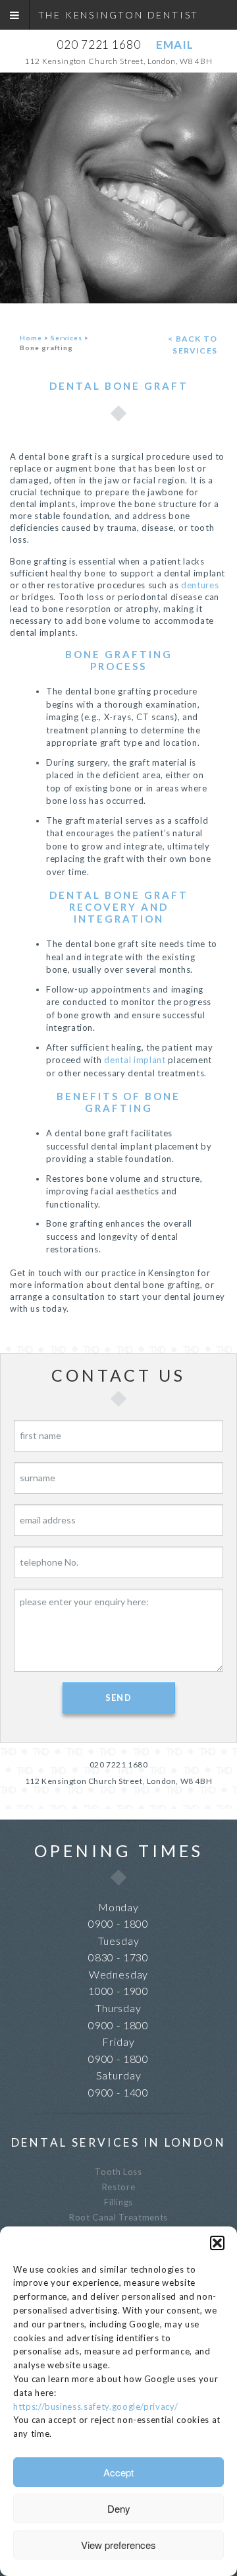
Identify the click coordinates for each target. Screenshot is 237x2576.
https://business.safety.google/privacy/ (95, 2407)
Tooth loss (118, 2172)
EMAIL (174, 45)
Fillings (118, 2202)
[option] (118, 188)
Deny (119, 2508)
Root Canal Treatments (118, 2217)
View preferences (118, 2545)
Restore (119, 2187)
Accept (118, 2472)
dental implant (135, 1060)
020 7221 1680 (98, 45)
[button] (217, 2243)
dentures (200, 585)
